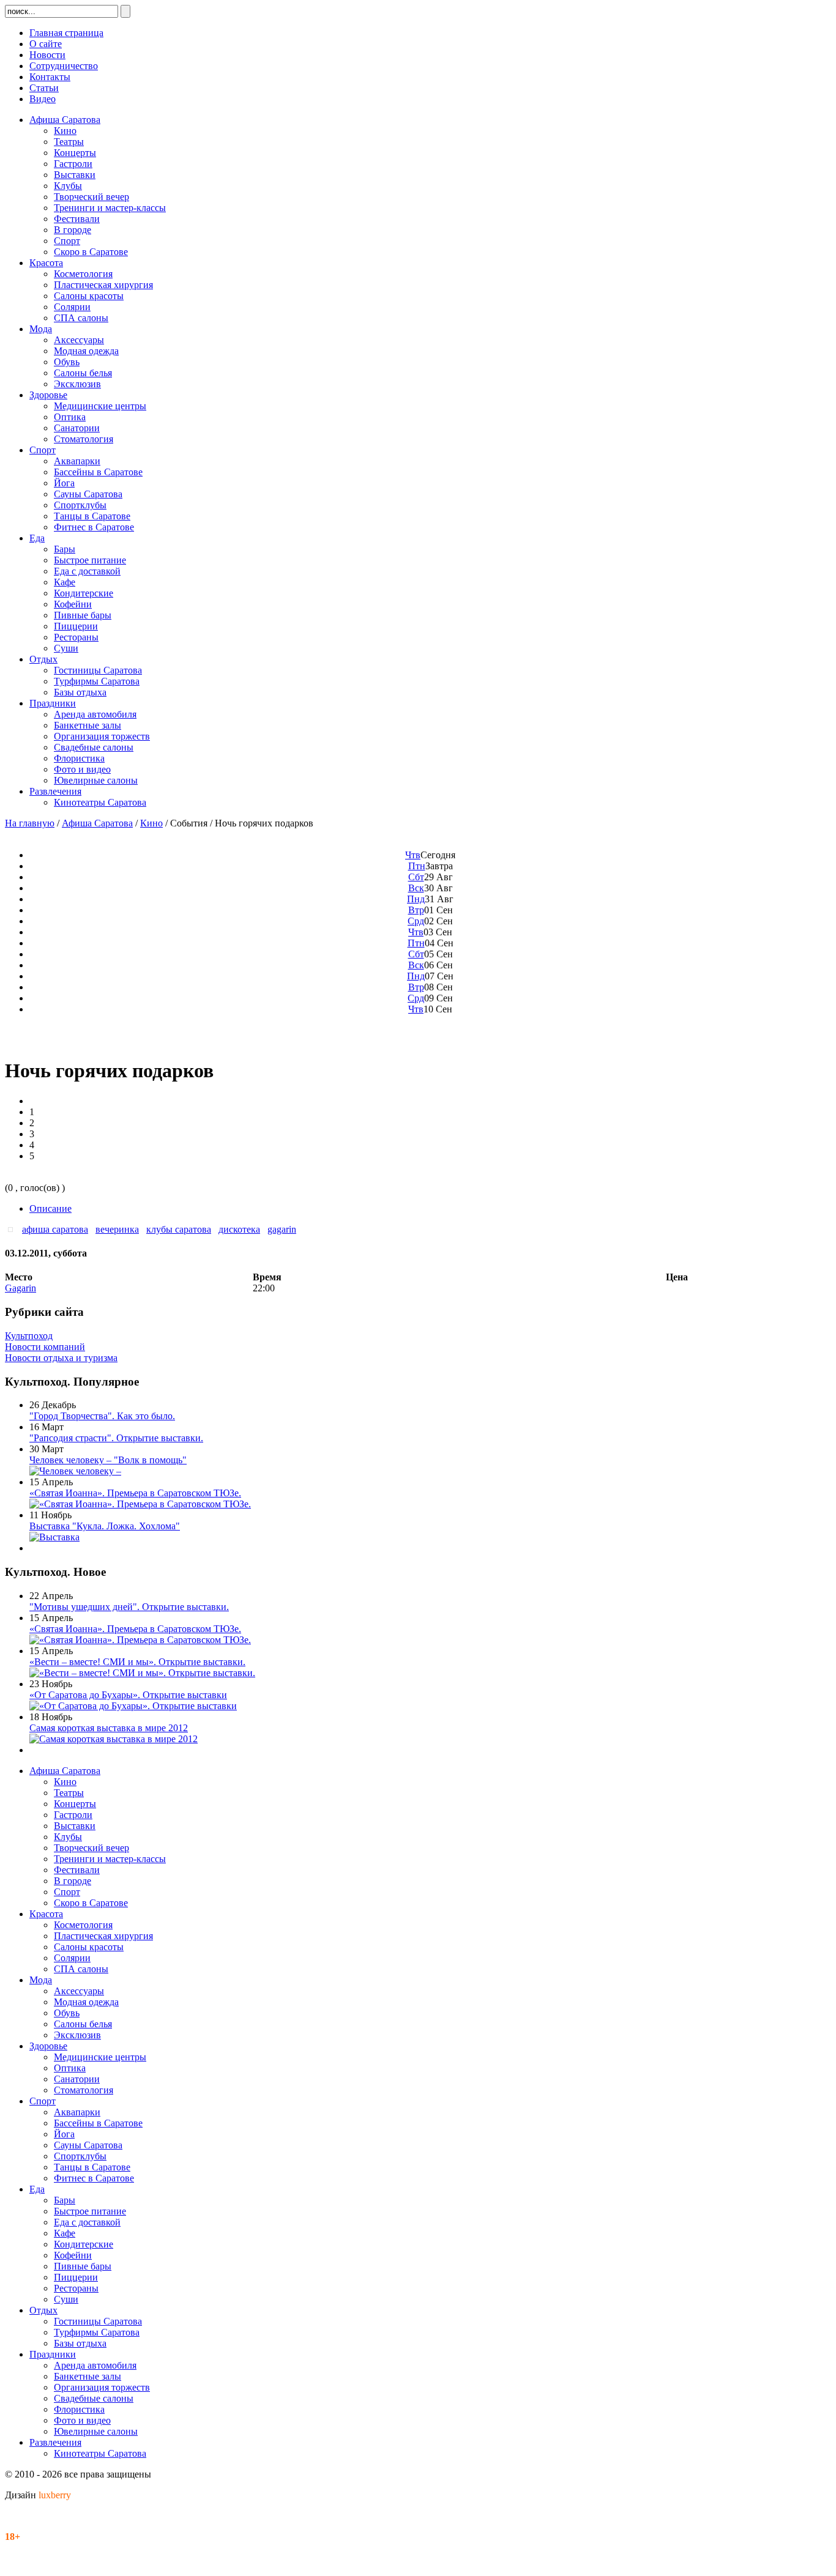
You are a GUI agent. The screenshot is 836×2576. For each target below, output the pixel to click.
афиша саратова (55, 1229)
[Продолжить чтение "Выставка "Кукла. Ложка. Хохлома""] (54, 1537)
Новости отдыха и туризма (61, 1358)
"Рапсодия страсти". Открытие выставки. (116, 1438)
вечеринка (117, 1229)
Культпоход (29, 1336)
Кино (151, 823)
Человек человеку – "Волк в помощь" (108, 1460)
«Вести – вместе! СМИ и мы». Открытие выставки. (137, 1662)
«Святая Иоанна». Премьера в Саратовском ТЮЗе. (135, 1493)
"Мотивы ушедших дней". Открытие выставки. (129, 1607)
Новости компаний (45, 1347)
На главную (30, 823)
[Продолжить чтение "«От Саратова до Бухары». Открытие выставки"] (133, 1706)
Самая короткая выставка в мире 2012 (109, 1728)
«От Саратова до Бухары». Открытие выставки (128, 1695)
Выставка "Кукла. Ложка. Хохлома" (105, 1526)
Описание (50, 1208)
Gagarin (21, 1288)
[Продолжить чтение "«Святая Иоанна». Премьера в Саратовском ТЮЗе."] (140, 1504)
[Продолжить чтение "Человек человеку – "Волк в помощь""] (75, 1471)
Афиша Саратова (97, 823)
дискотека (239, 1229)
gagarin (282, 1229)
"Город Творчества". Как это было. (102, 1416)
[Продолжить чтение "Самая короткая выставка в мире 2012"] (114, 1739)
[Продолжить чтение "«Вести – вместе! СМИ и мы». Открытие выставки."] (142, 1673)
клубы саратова (179, 1229)
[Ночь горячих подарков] (13, 1229)
